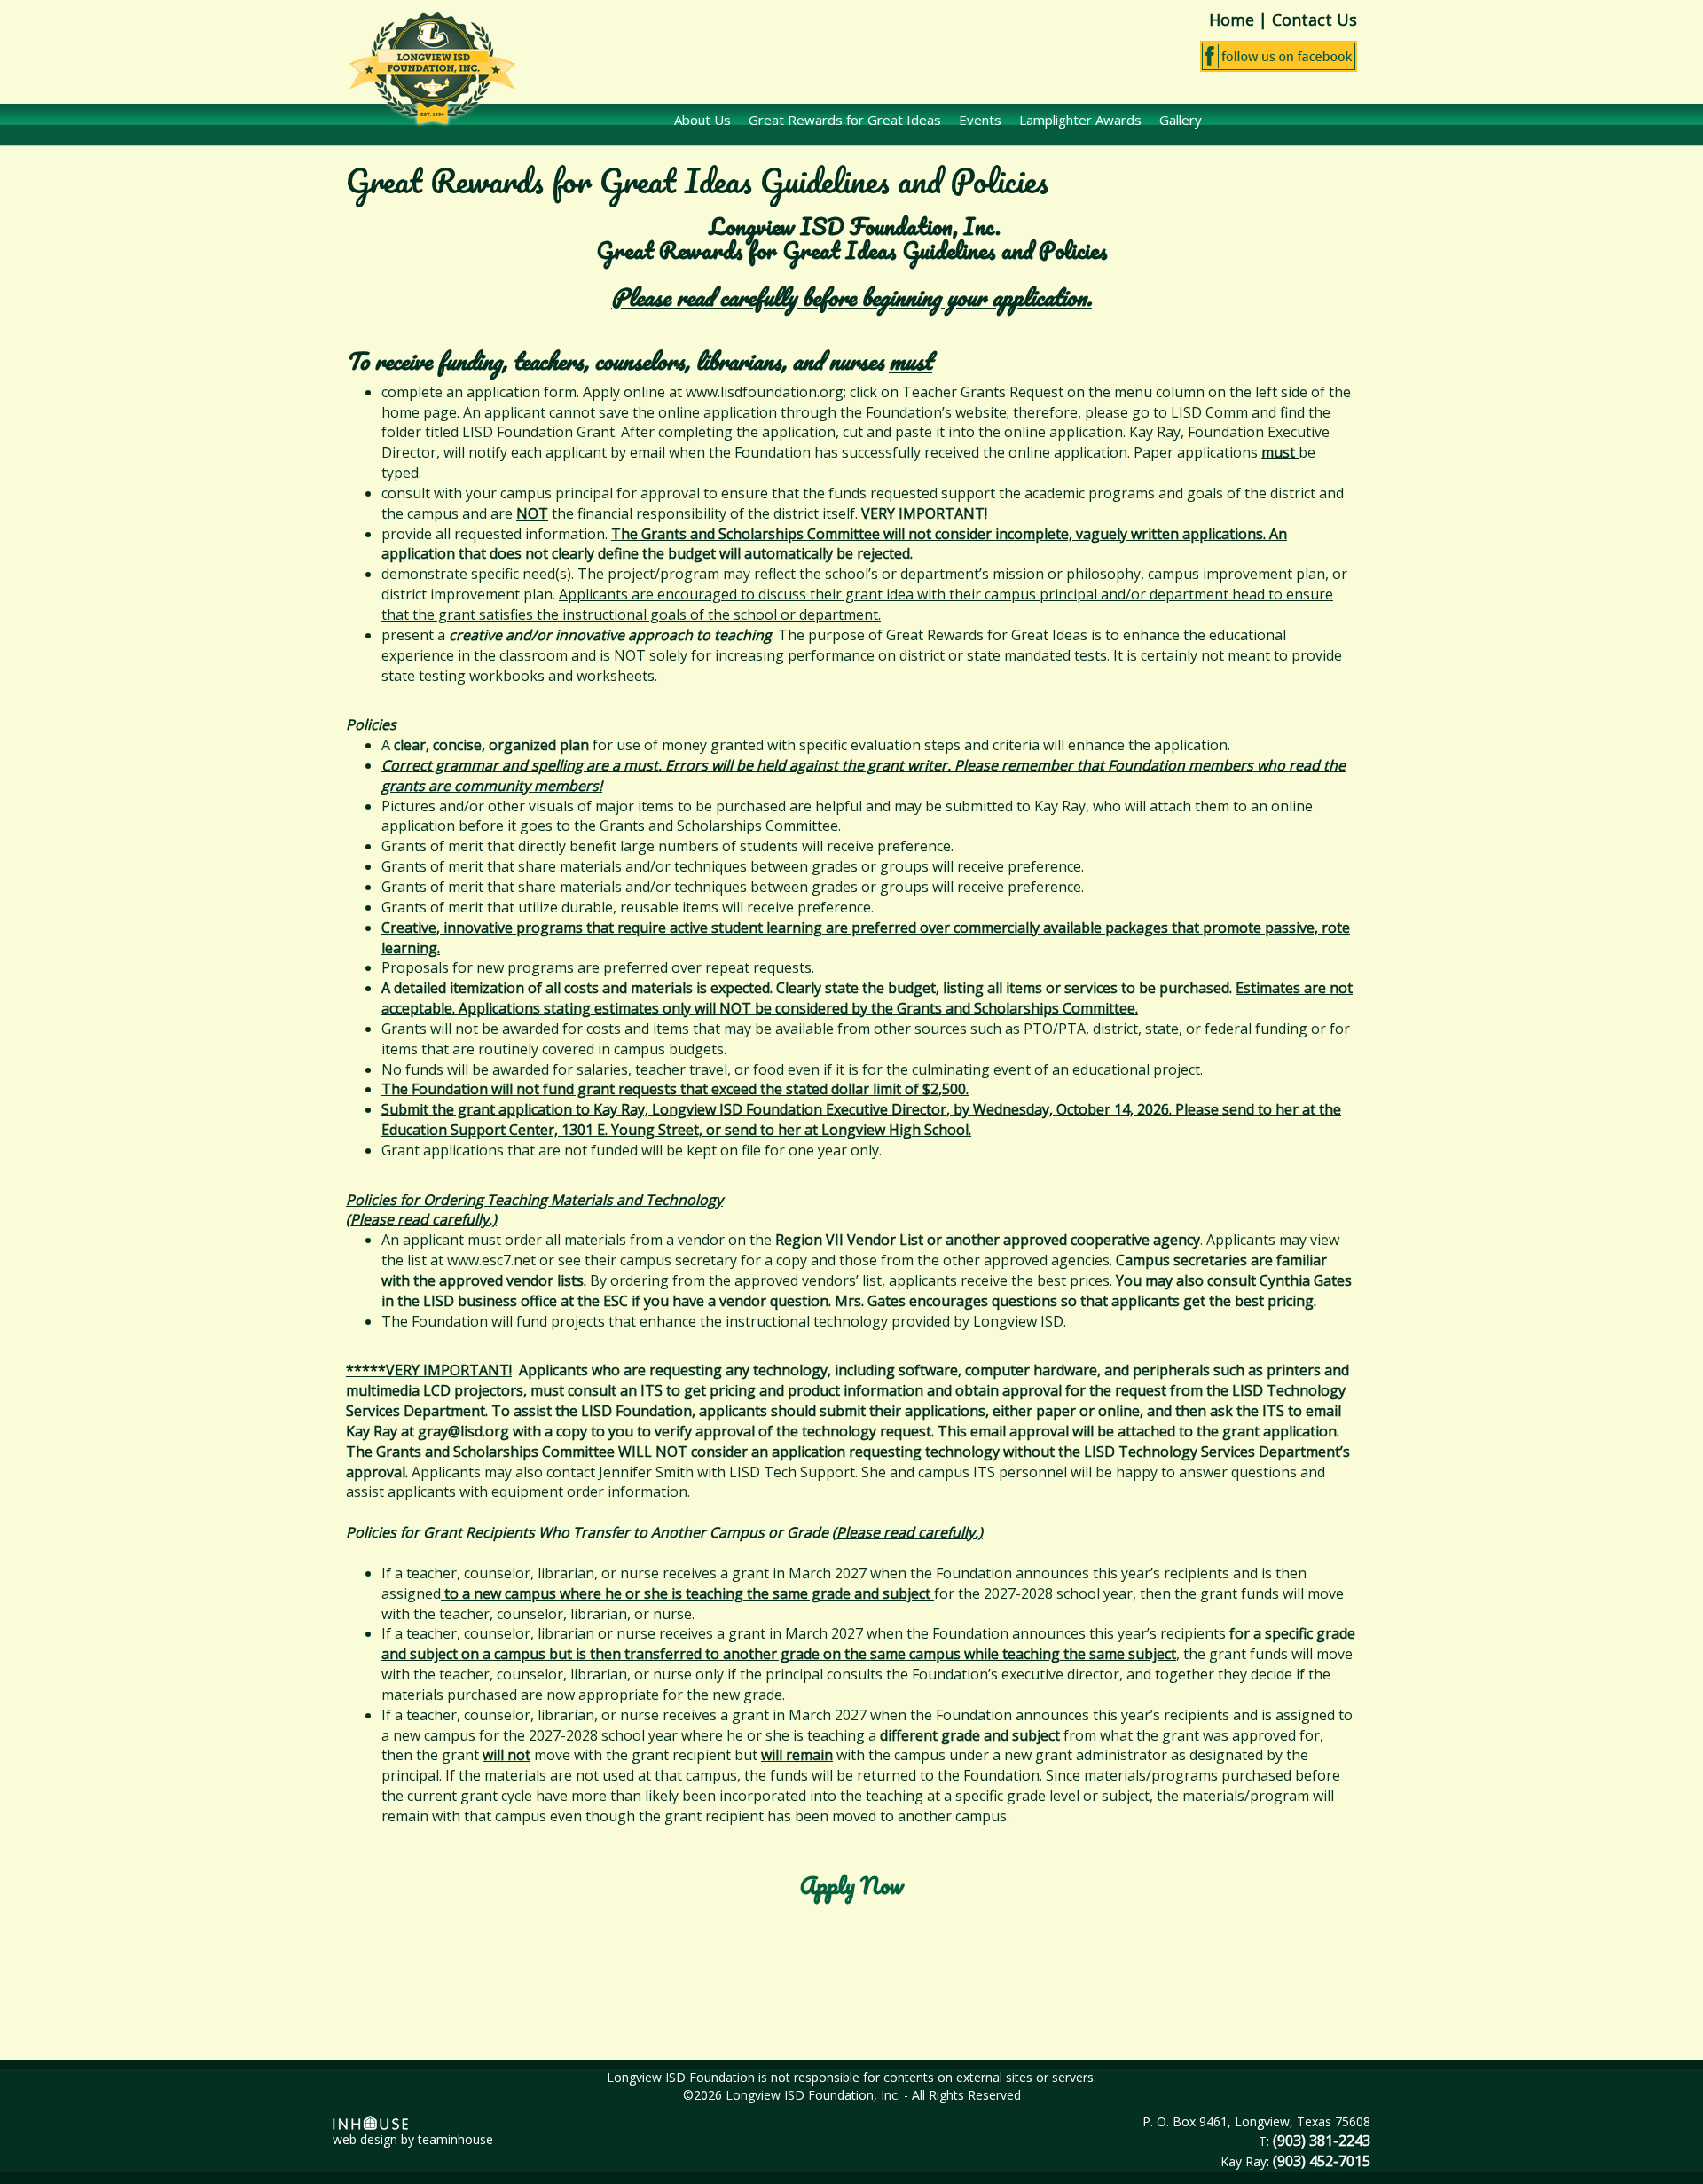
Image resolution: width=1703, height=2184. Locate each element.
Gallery (1181, 120)
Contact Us (1315, 20)
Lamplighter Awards (1080, 120)
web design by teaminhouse (413, 2139)
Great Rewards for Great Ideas (845, 120)
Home (1232, 20)
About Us (702, 120)
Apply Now (852, 1885)
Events (980, 120)
